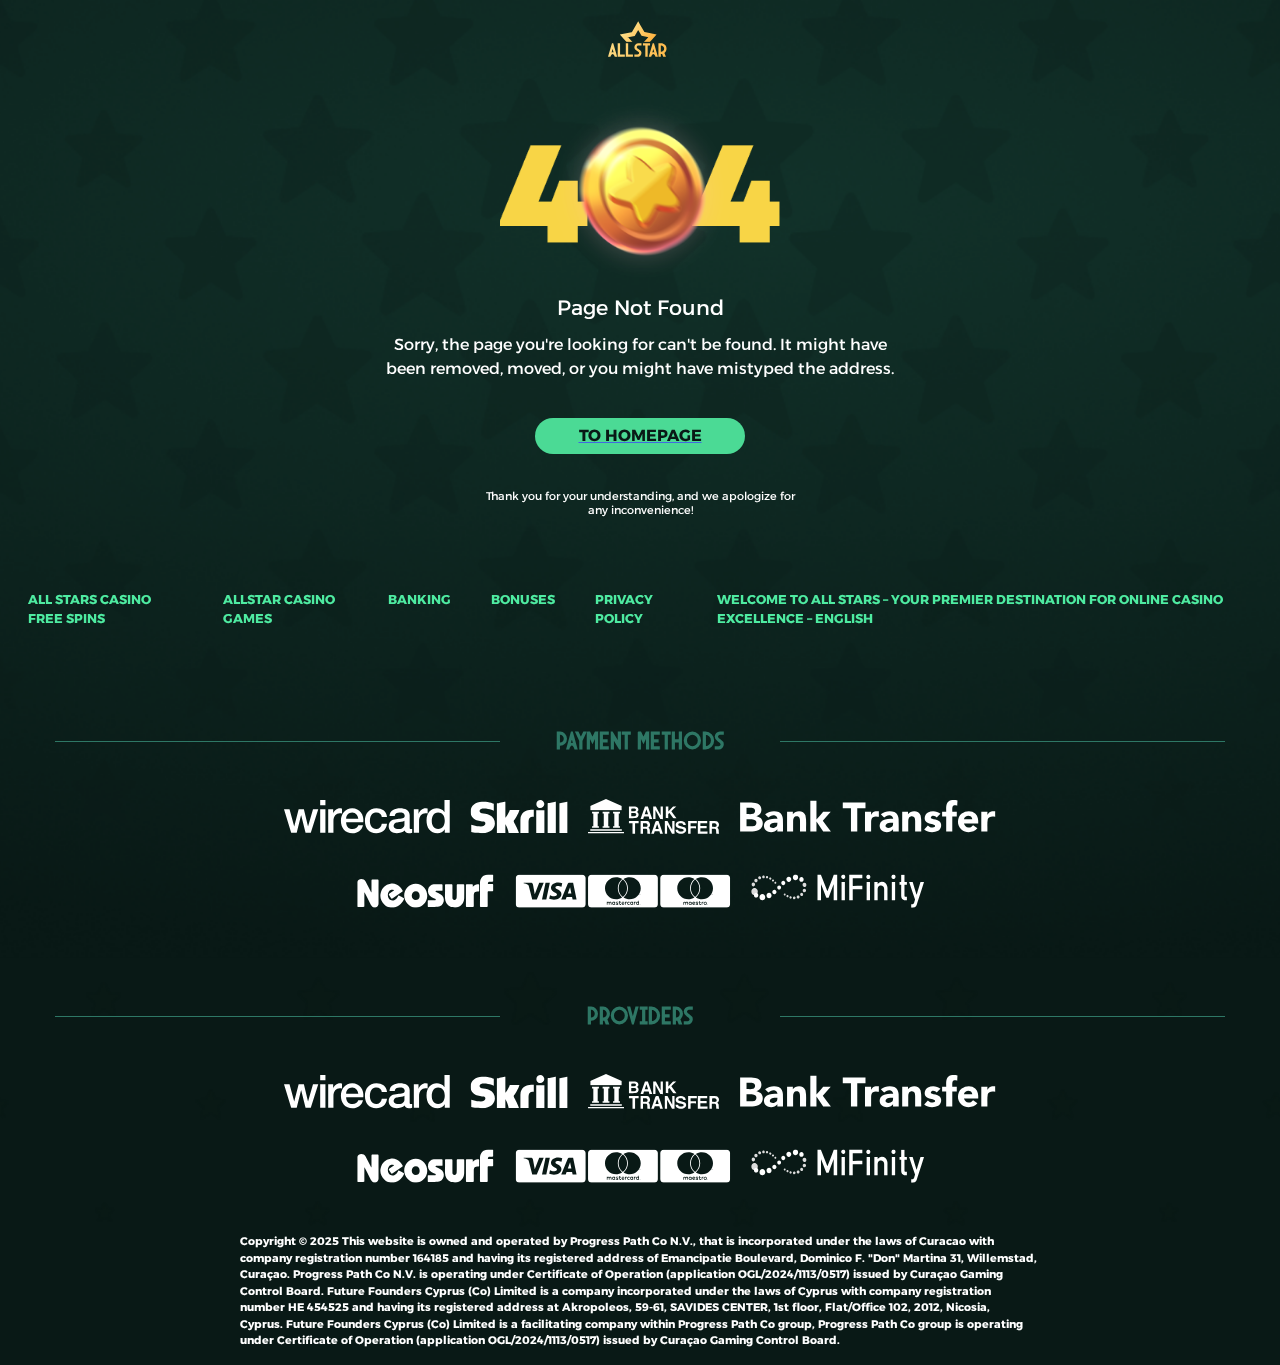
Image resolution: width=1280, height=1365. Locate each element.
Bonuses (523, 599)
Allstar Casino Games (279, 609)
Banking (419, 599)
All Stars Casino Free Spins (89, 609)
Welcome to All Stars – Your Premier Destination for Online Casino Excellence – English (970, 609)
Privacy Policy (624, 609)
